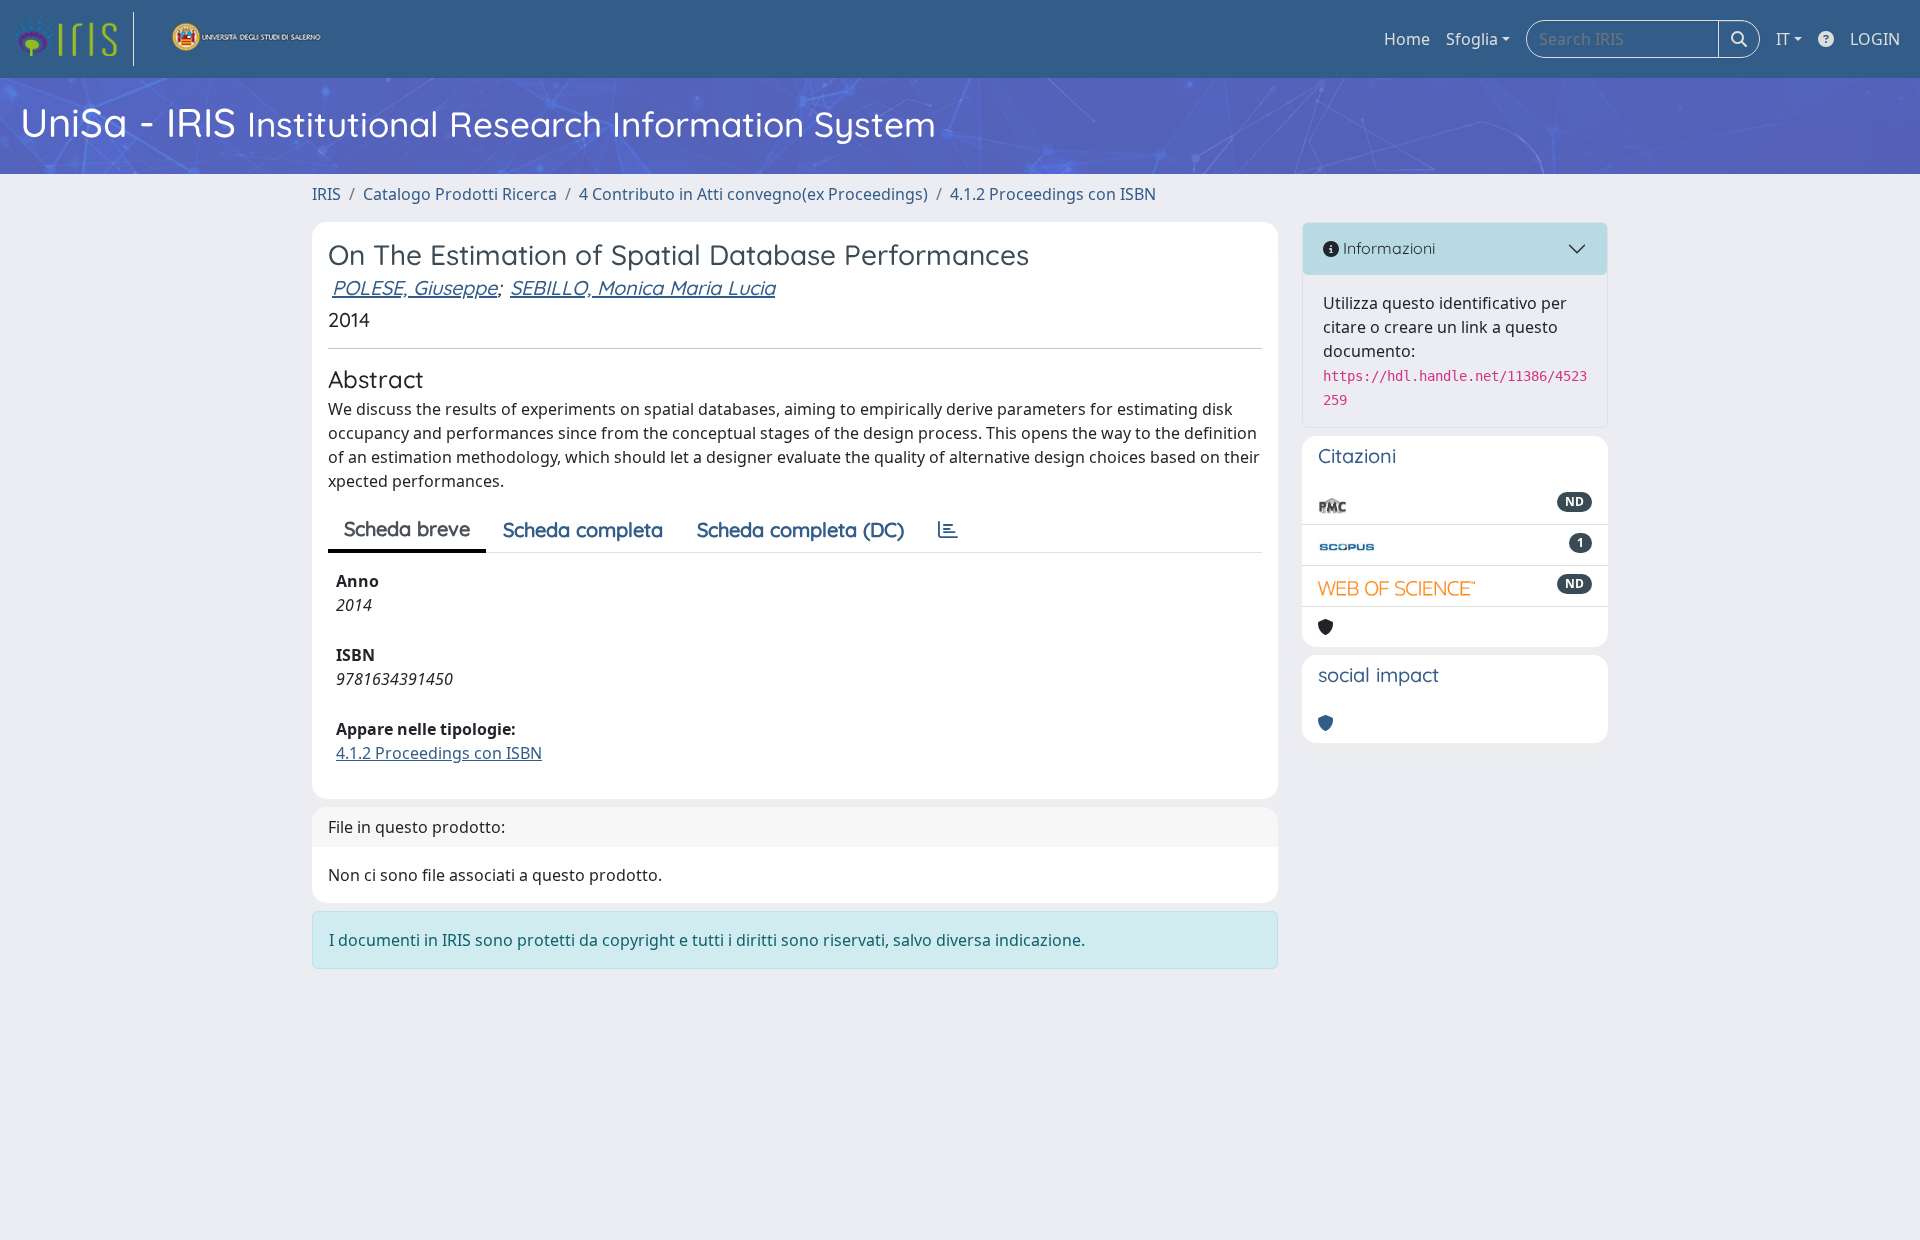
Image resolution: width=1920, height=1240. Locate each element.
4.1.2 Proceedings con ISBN (1053, 194)
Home (1407, 39)
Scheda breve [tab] (407, 528)
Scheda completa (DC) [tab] (800, 529)
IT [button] (1783, 39)
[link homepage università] (247, 39)
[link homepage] (73, 39)
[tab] (948, 530)
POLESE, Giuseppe (414, 287)
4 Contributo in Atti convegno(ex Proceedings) (753, 194)
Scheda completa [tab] (583, 529)
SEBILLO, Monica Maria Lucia (642, 287)
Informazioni (1387, 248)
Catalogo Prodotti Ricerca (460, 194)
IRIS (326, 194)
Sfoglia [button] (1472, 39)
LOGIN (1875, 39)
